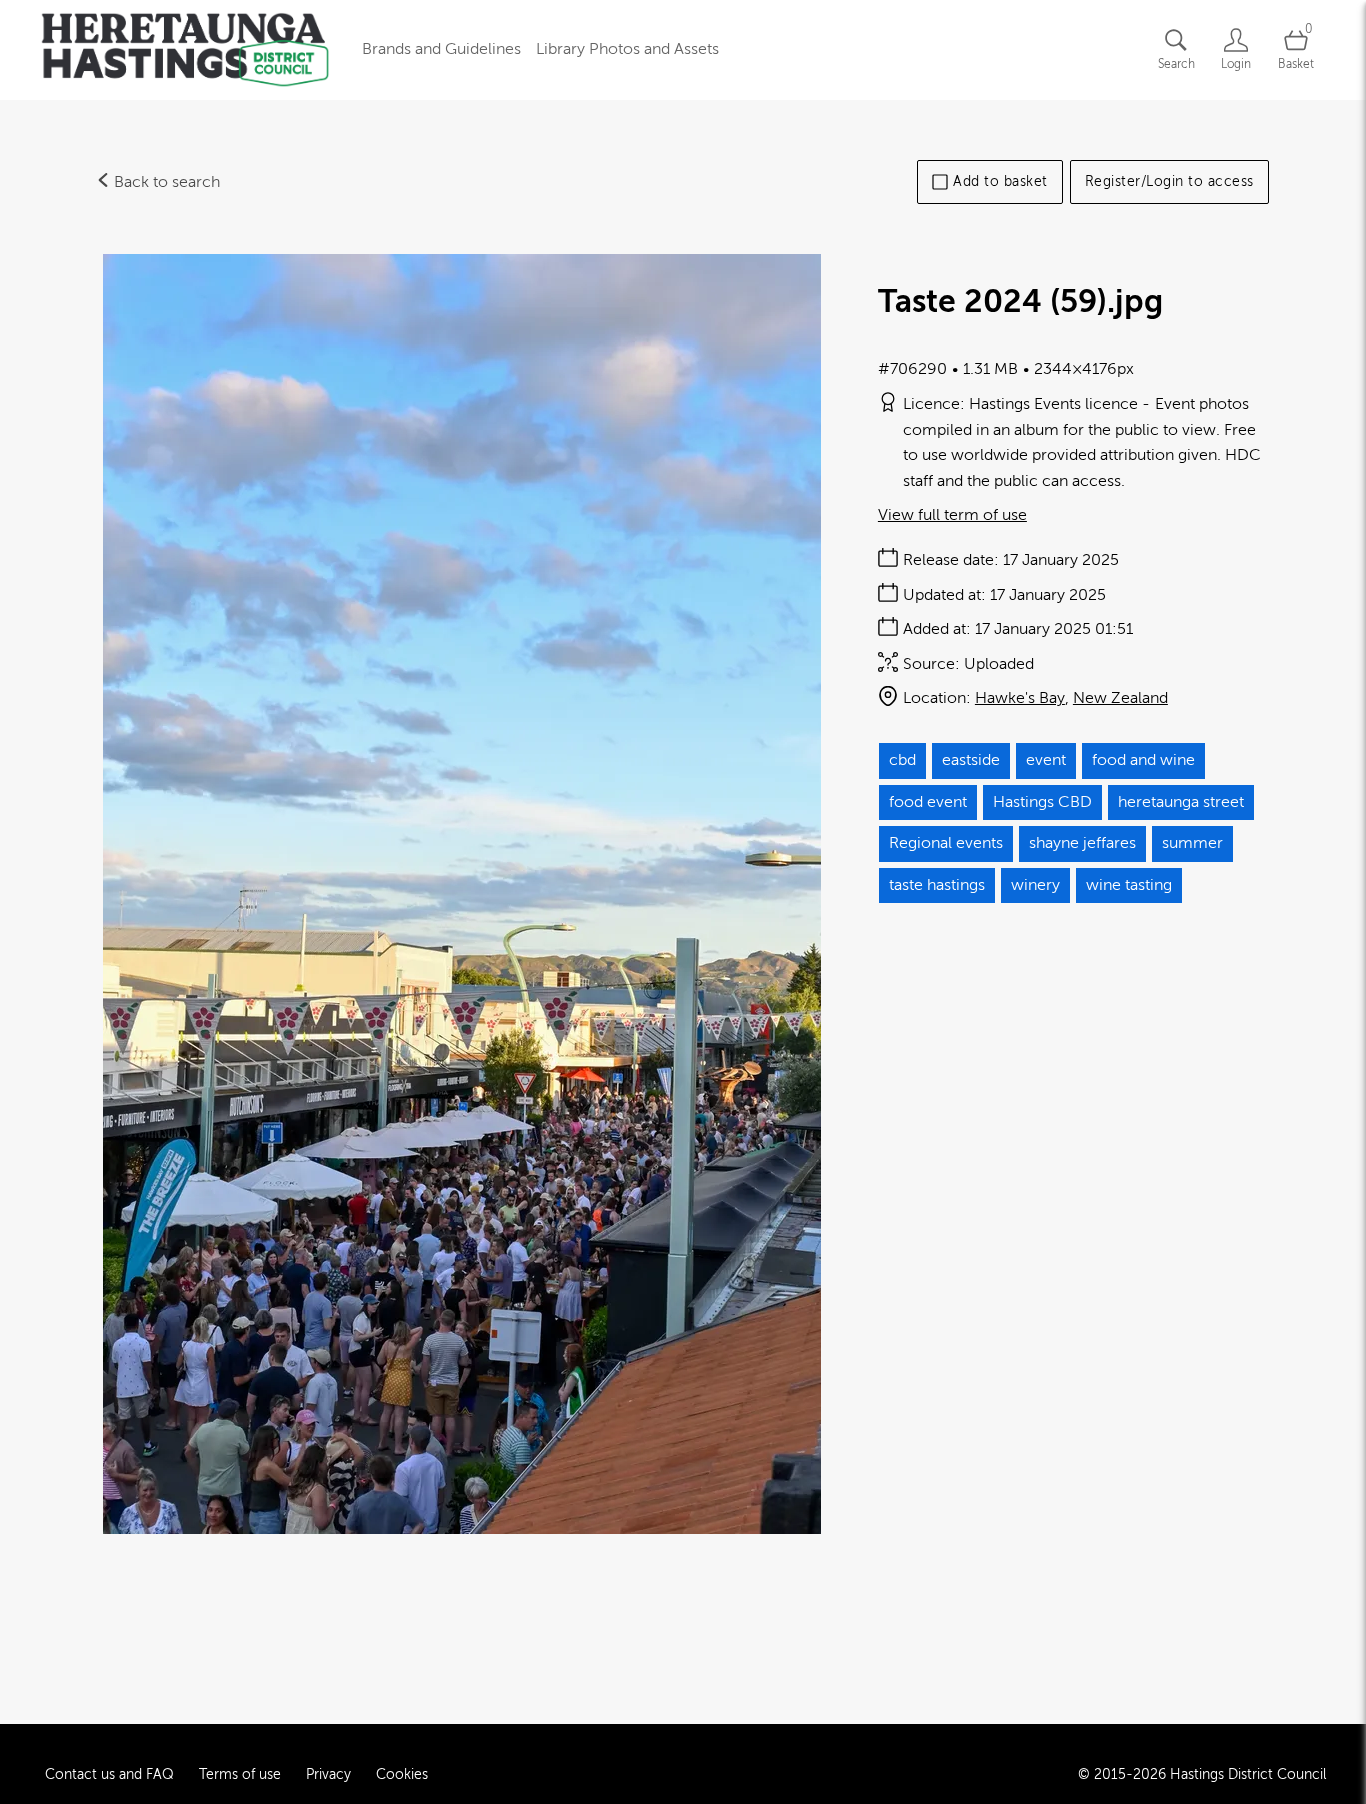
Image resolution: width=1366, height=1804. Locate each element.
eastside (971, 760)
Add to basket (1000, 181)
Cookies (402, 1774)
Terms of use (240, 1774)
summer (1192, 843)
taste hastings (937, 885)
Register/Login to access (1169, 181)
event (1046, 760)
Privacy (328, 1774)
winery (1035, 885)
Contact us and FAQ (109, 1774)
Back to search (165, 182)
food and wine (1143, 760)
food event (928, 802)
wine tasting (1129, 885)
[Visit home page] (185, 50)
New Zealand (1120, 698)
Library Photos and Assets (627, 49)
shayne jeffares (1082, 843)
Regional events (946, 843)
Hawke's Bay (1020, 698)
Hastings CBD (1042, 802)
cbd (902, 760)
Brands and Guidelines (441, 49)
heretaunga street (1181, 802)
